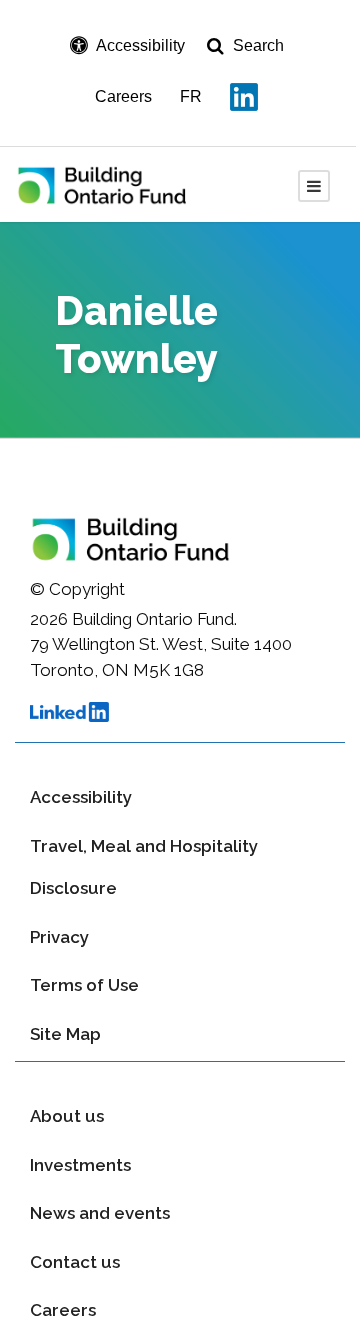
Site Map (65, 1034)
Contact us (75, 1262)
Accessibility (81, 797)
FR (191, 96)
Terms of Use (84, 985)
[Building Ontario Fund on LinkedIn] (244, 97)
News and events (100, 1213)
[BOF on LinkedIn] (180, 718)
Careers (123, 96)
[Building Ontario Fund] (116, 184)
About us (67, 1116)
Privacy (59, 937)
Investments (80, 1165)
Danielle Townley (136, 334)
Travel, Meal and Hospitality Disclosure (144, 867)
